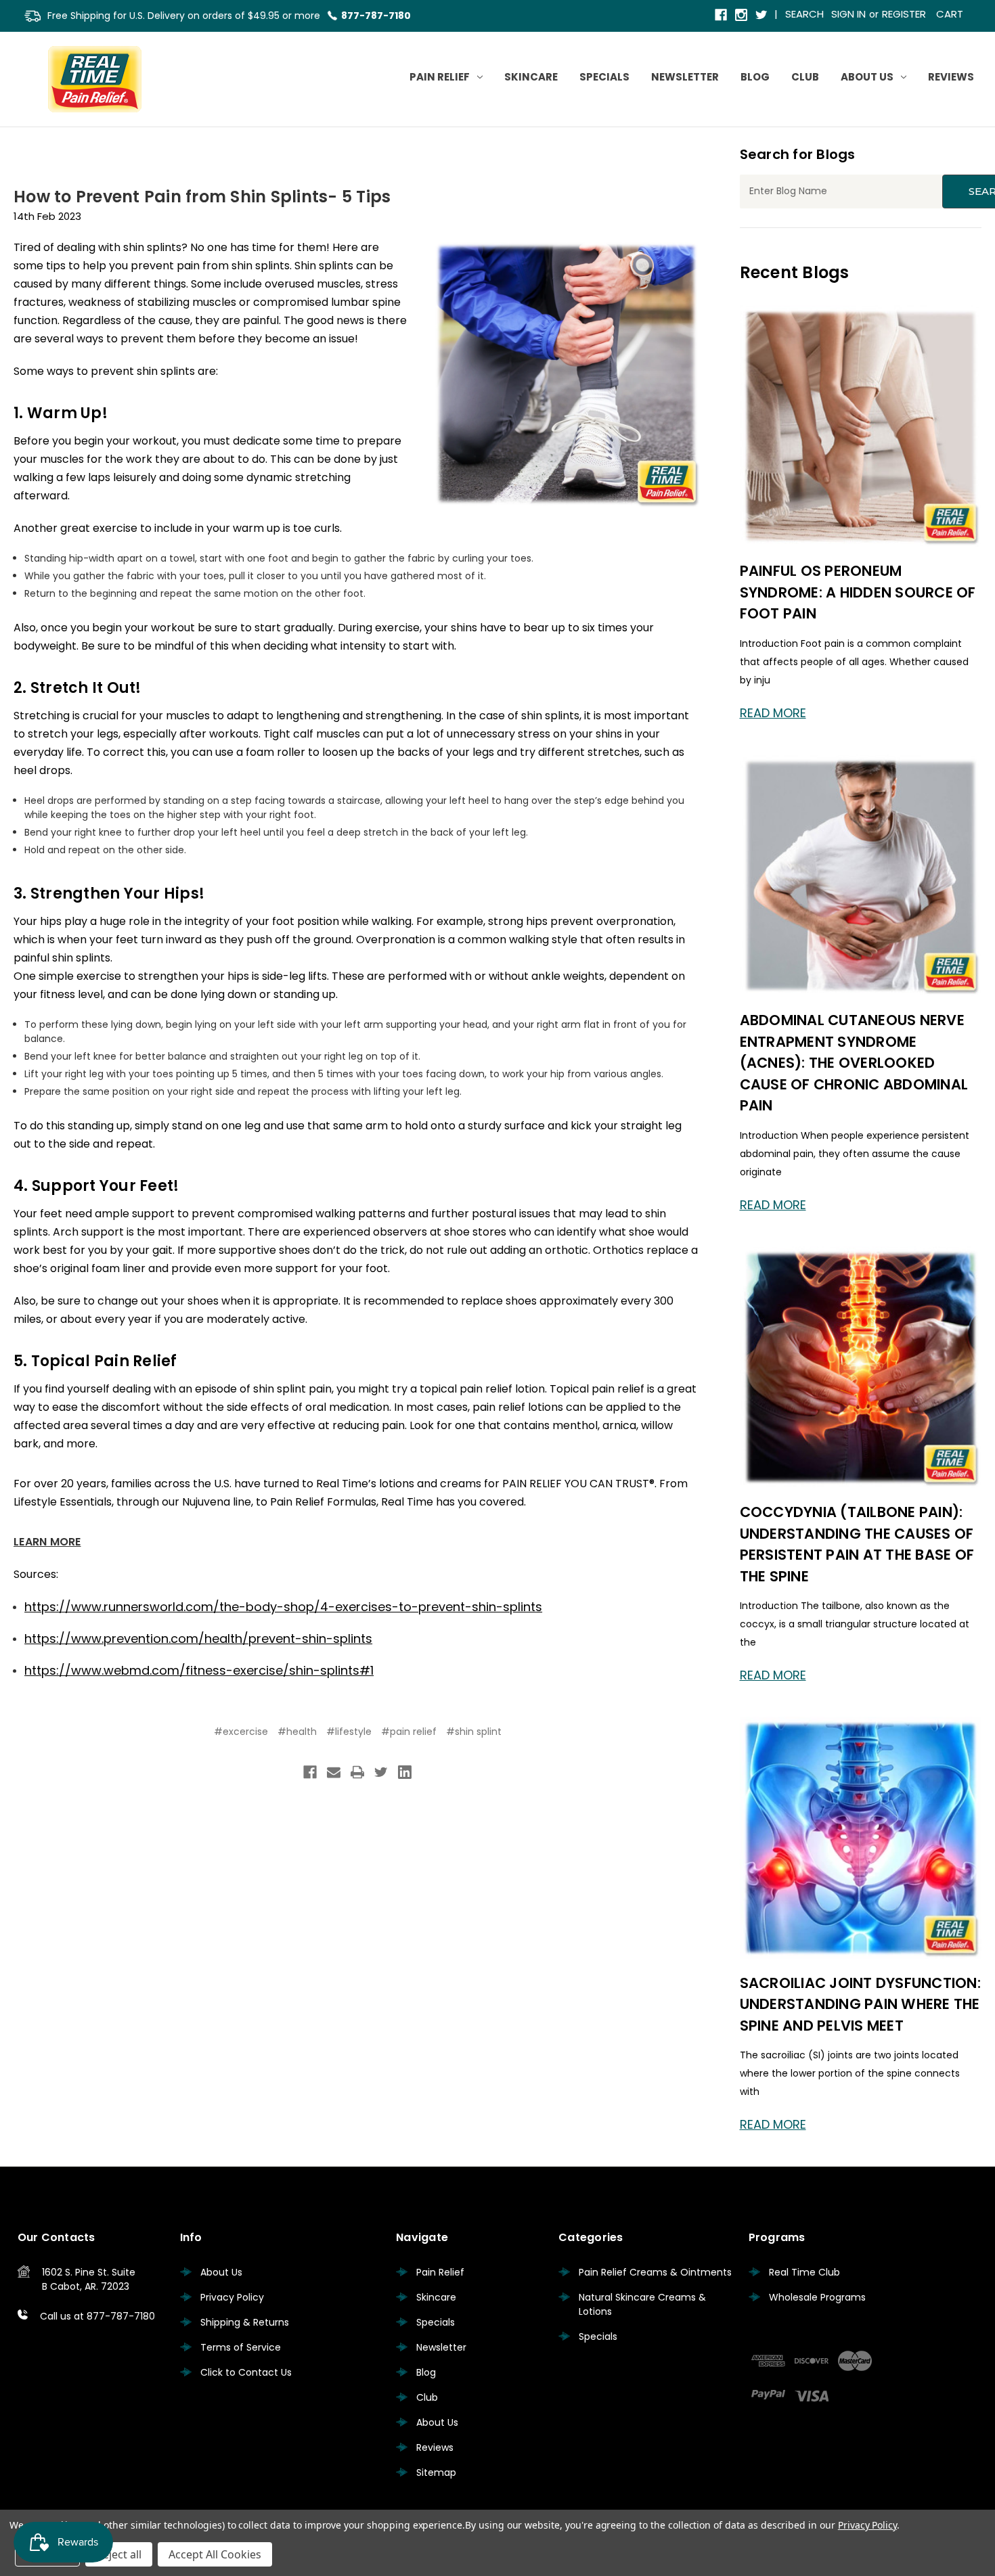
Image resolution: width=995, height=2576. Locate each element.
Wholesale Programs (817, 2297)
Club (805, 77)
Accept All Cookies (215, 2554)
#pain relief (409, 1732)
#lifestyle (349, 1732)
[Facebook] (722, 16)
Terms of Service (241, 2347)
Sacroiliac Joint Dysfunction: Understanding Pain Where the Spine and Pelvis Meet (860, 2004)
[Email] (334, 1772)
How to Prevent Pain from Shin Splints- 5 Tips (202, 197)
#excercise (241, 1732)
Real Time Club (804, 2272)
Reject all (119, 2554)
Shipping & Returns (245, 2322)
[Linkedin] (405, 1772)
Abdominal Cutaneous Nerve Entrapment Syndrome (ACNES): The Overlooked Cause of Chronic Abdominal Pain (854, 1063)
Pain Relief (440, 77)
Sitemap (436, 2472)
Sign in (848, 14)
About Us (867, 77)
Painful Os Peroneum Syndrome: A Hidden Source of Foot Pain (858, 592)
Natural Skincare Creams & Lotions (642, 2304)
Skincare (531, 77)
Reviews (951, 77)
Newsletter (685, 77)
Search (804, 14)
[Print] (357, 1772)
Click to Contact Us (246, 2372)
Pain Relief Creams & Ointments (655, 2272)
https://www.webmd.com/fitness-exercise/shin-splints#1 (199, 1670)
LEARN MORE (47, 1542)
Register (904, 14)
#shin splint (474, 1732)
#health (297, 1732)
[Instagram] (742, 16)
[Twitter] (762, 16)
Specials (604, 77)
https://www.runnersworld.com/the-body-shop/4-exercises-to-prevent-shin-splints (283, 1607)
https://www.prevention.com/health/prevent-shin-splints (198, 1639)
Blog (755, 77)
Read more (773, 713)
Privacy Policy (232, 2297)
